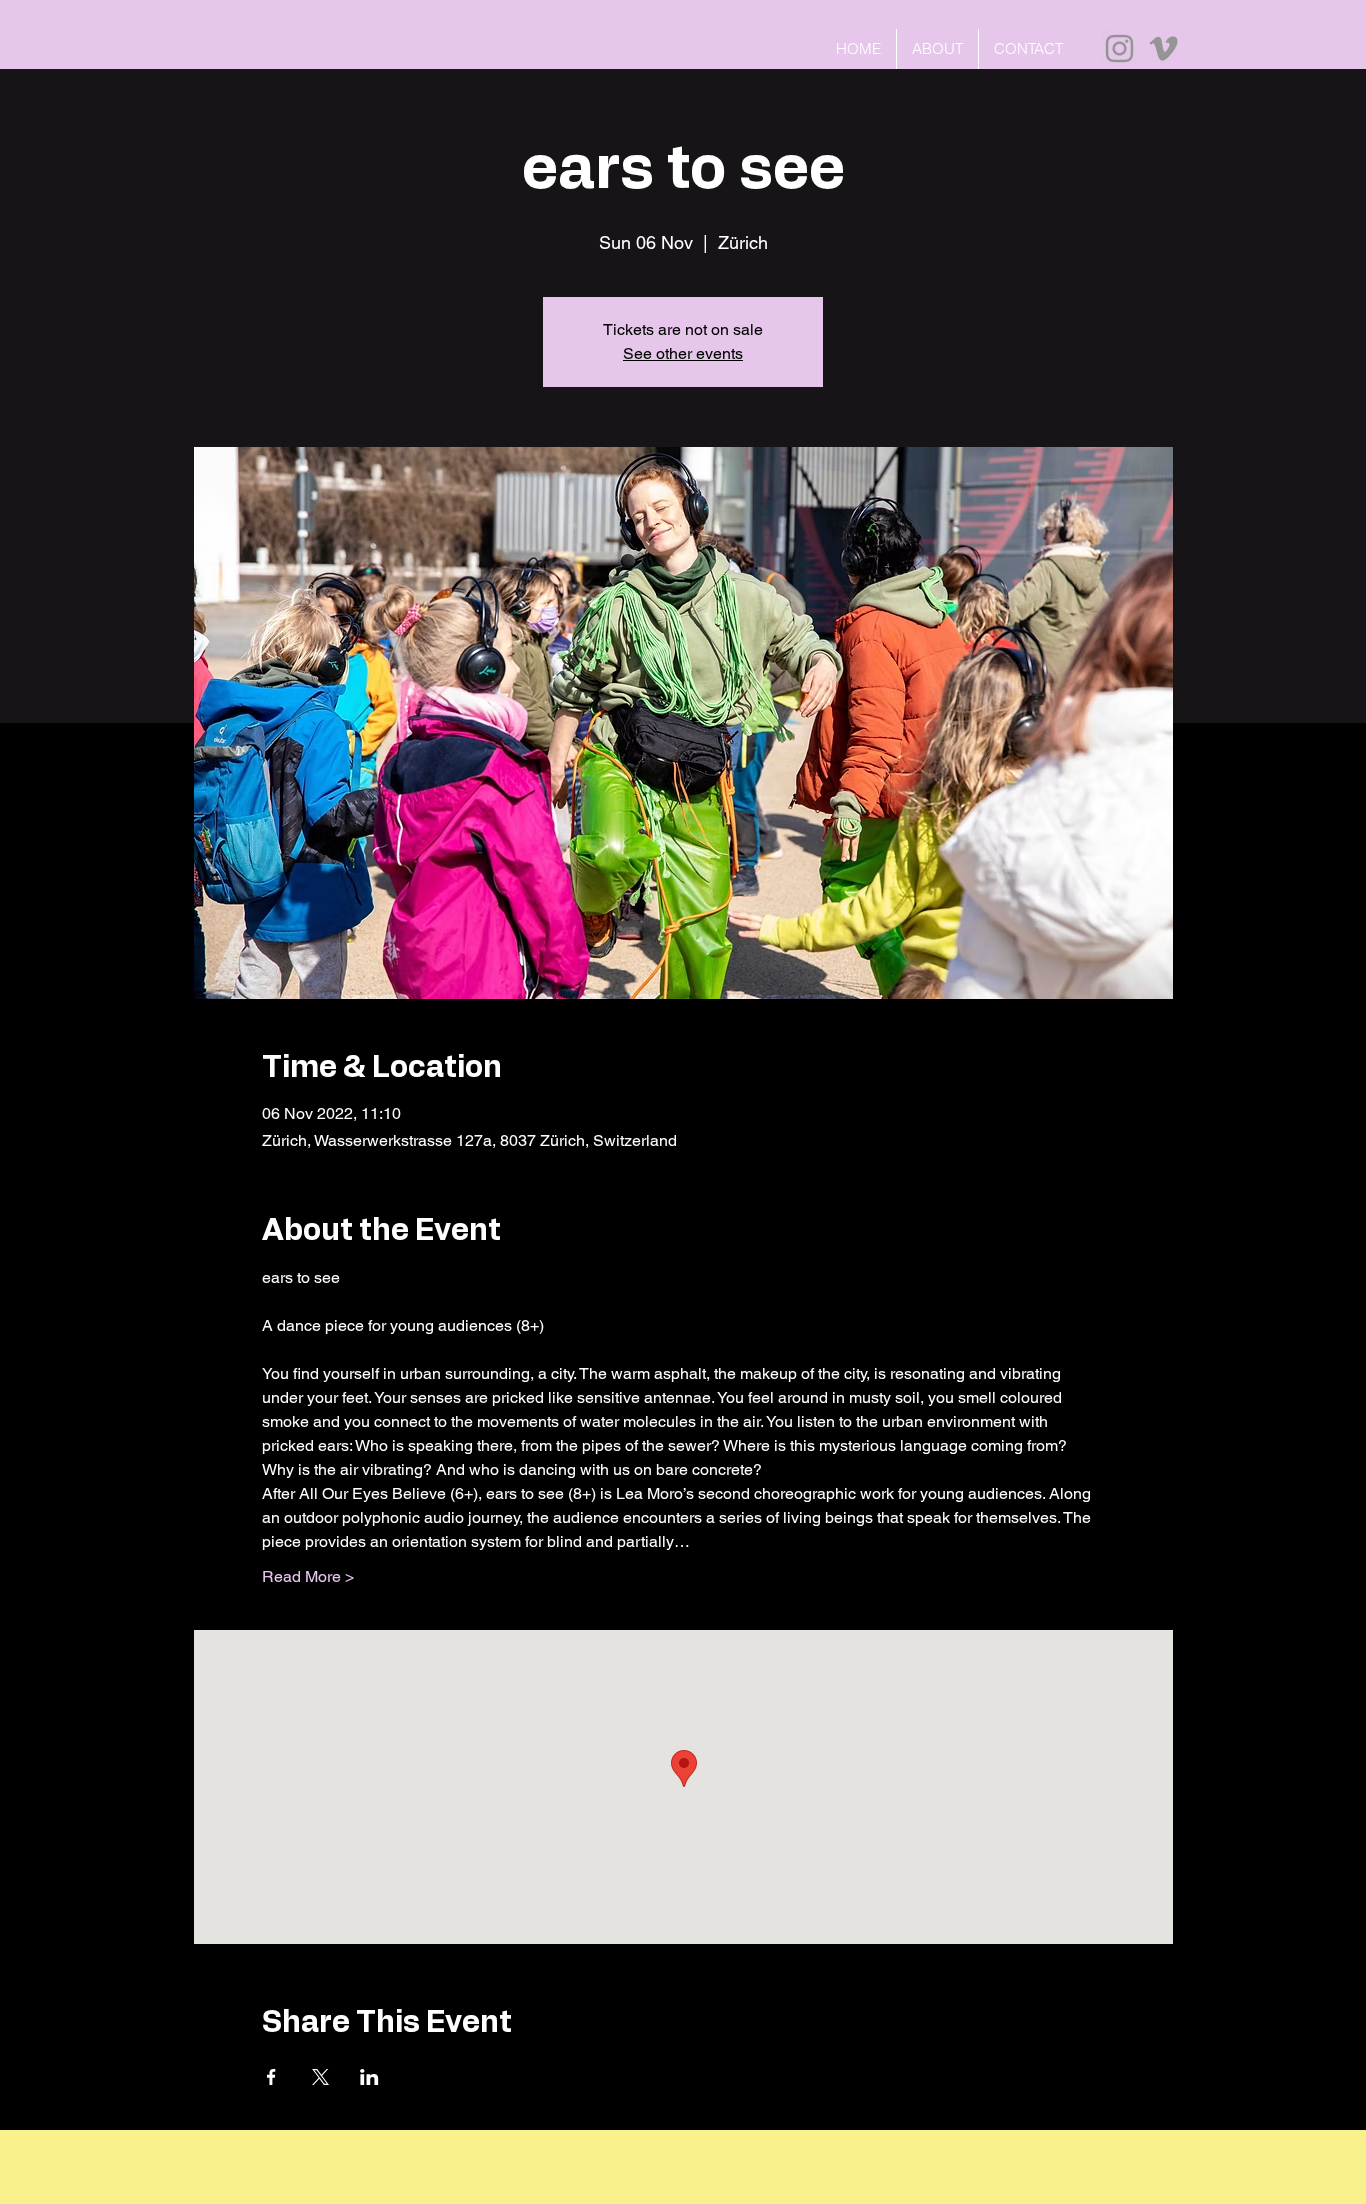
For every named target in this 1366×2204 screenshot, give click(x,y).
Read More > (308, 1576)
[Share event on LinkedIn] (369, 2077)
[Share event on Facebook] (271, 2077)
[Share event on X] (320, 2077)
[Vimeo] (1163, 48)
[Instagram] (1119, 48)
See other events (683, 353)
